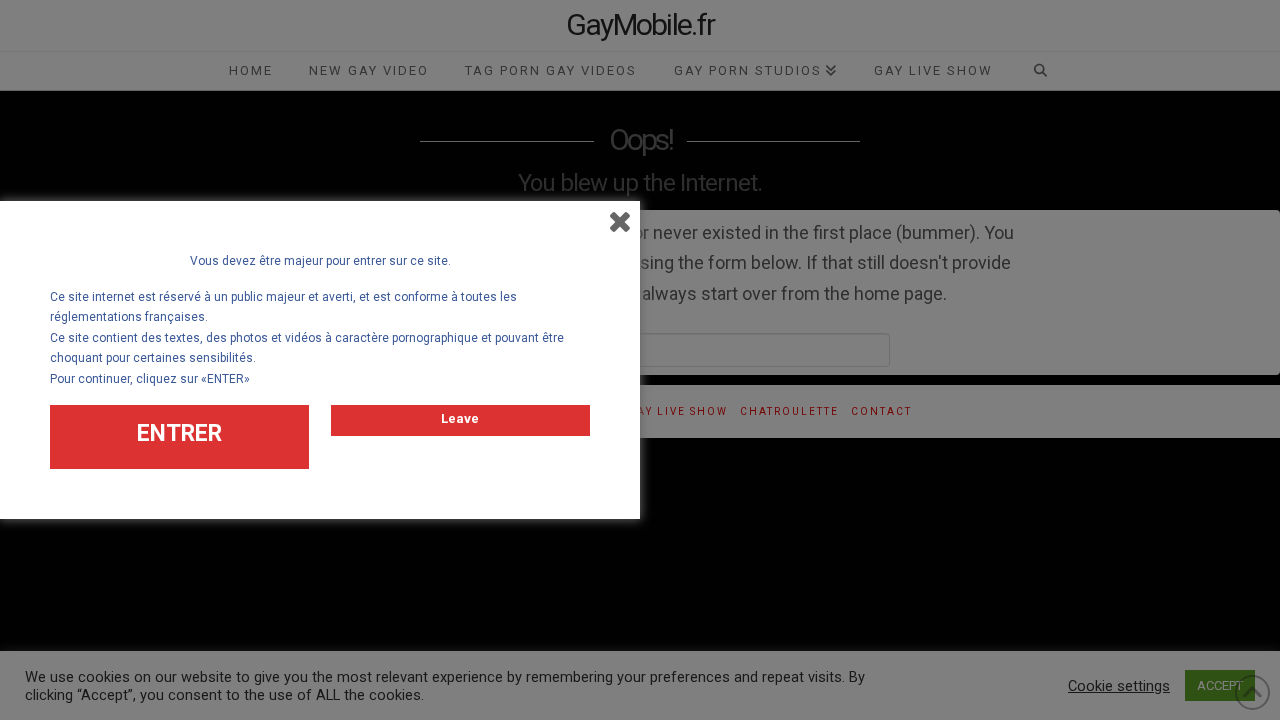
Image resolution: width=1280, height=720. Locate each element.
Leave (460, 418)
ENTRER (179, 433)
